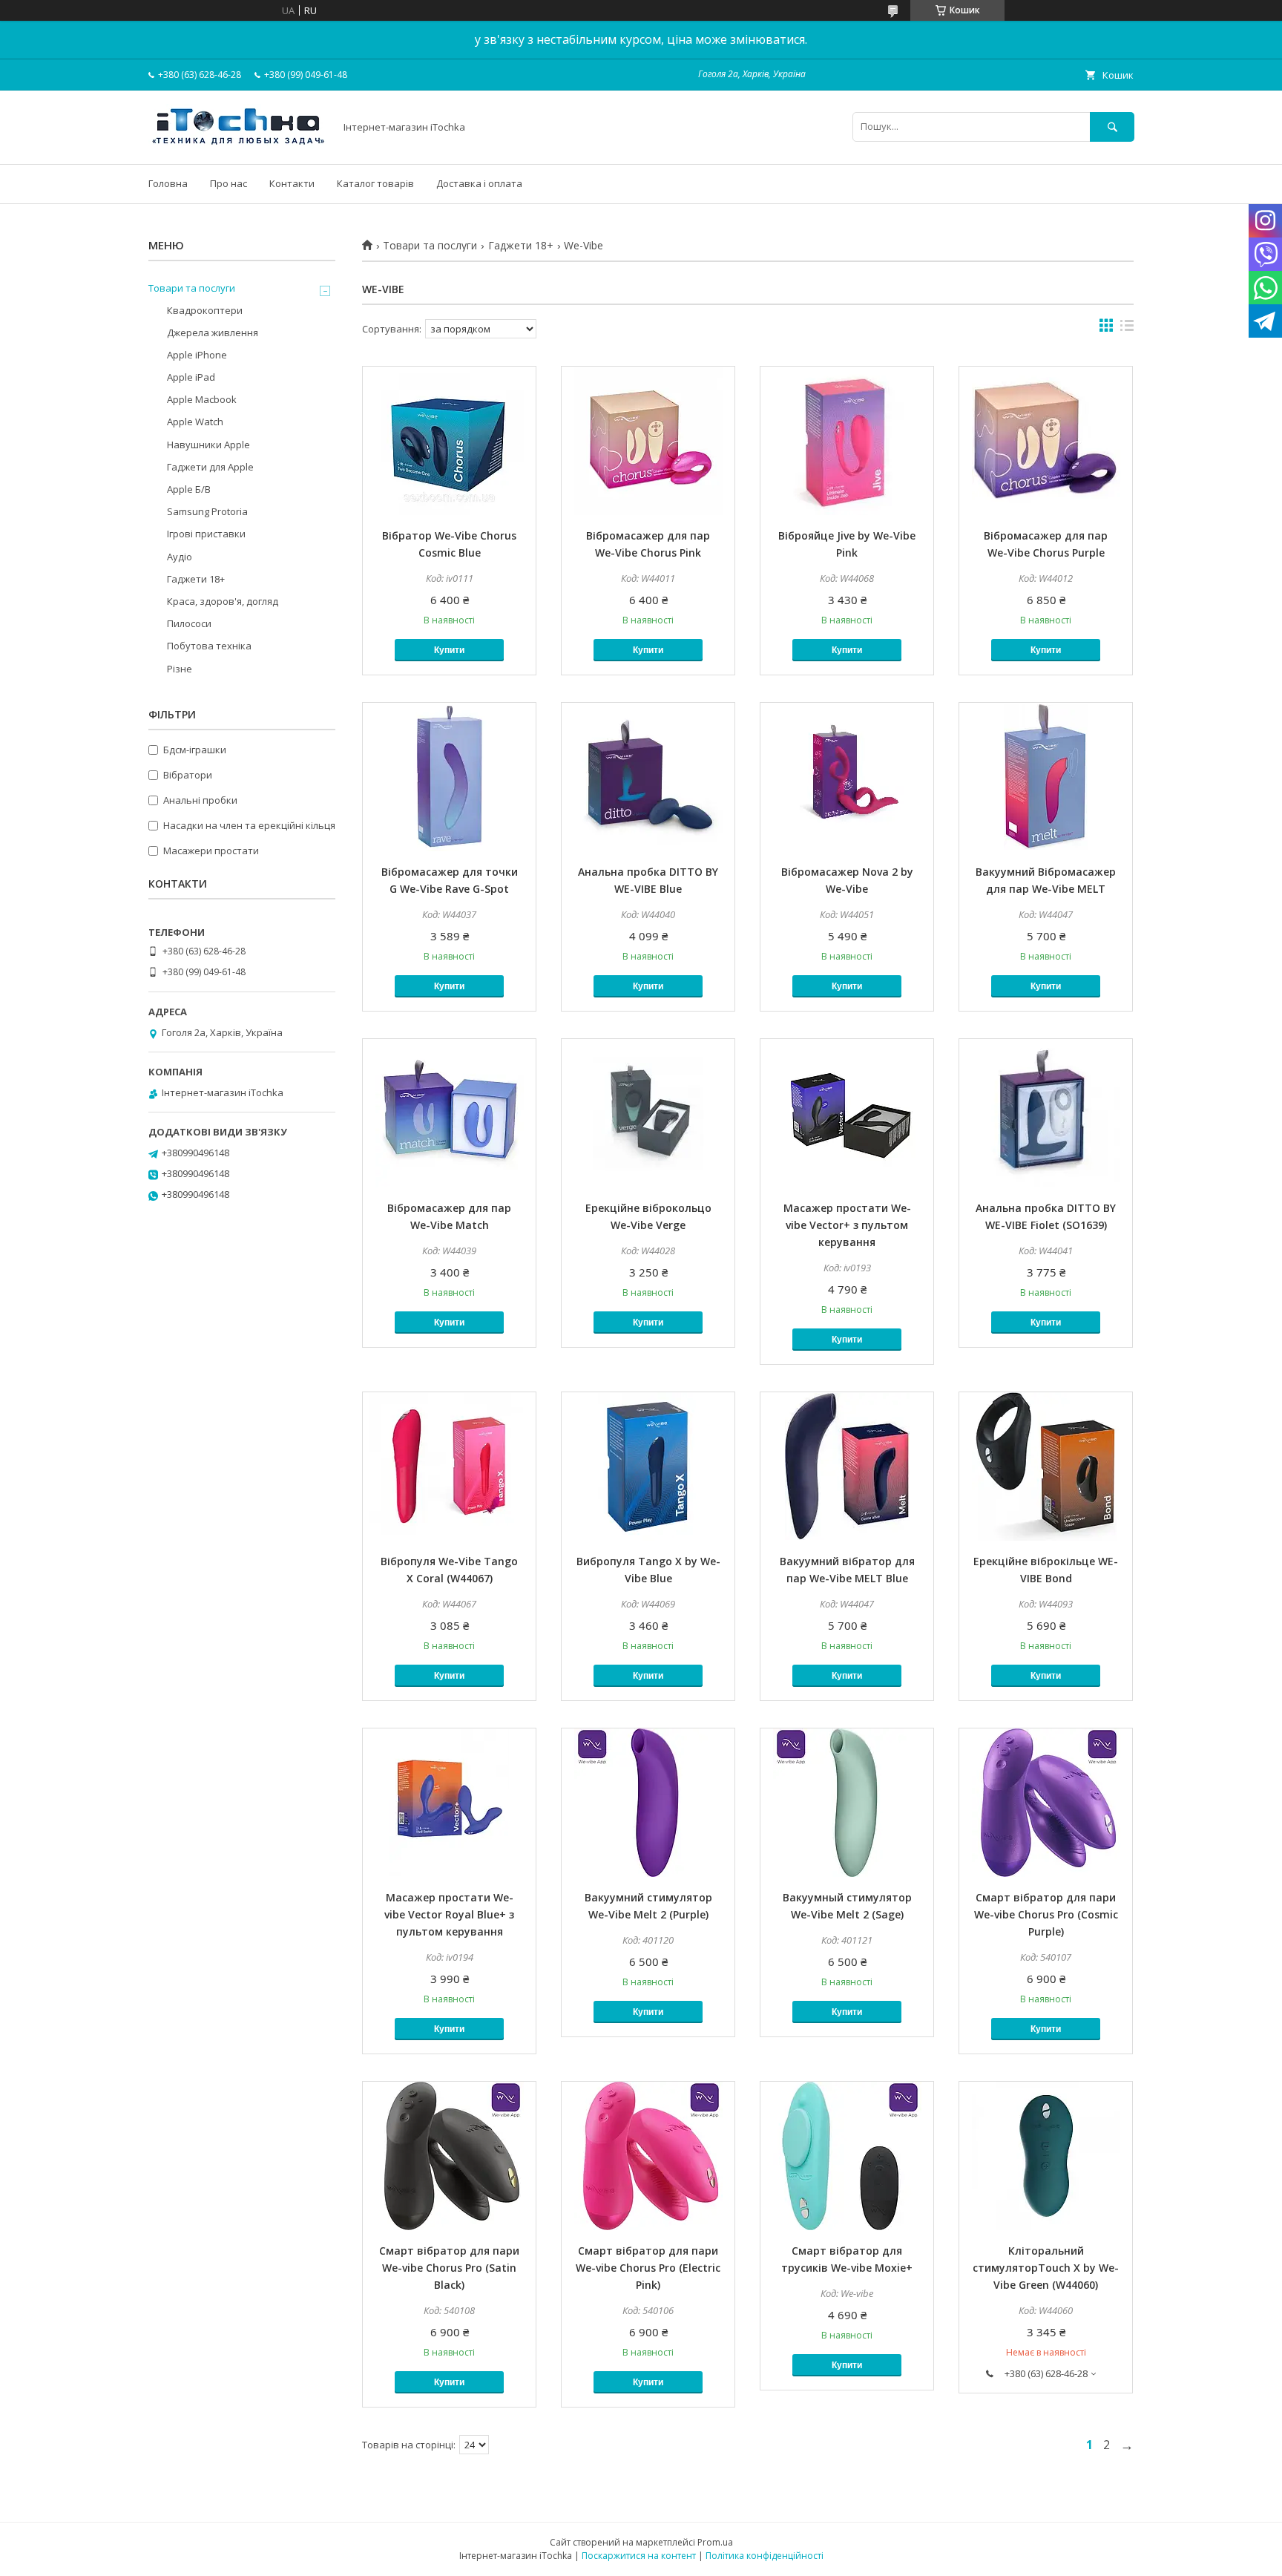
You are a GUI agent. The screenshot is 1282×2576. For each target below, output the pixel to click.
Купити (449, 650)
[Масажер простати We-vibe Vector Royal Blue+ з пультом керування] (449, 1803)
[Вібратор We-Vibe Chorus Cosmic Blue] (449, 441)
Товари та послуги (430, 246)
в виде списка (1127, 329)
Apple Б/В (189, 489)
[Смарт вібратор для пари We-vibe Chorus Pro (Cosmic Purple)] (1046, 1803)
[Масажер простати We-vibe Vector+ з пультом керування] (847, 1113)
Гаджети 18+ (521, 246)
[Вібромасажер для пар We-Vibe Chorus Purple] (1046, 441)
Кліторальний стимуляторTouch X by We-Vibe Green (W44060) (1046, 2268)
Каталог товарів (375, 183)
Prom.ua (715, 2542)
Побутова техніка (209, 646)
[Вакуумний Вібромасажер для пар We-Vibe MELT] (1046, 777)
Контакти (292, 183)
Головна (168, 183)
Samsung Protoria (207, 511)
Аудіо (180, 557)
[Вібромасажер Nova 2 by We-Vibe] (847, 777)
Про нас (229, 183)
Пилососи (189, 623)
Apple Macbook (202, 399)
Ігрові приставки (206, 534)
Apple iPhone (197, 355)
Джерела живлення (213, 332)
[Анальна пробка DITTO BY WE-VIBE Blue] (648, 777)
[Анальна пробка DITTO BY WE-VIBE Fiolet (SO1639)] (1046, 1113)
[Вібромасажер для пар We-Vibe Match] (449, 1113)
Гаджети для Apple (210, 467)
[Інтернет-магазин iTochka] (237, 145)
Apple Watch (195, 422)
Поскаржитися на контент (639, 2556)
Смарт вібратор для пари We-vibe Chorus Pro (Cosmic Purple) (1046, 1914)
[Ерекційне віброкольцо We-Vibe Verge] (648, 1113)
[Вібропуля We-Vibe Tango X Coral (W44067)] (449, 1466)
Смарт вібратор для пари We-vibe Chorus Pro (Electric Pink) (648, 2268)
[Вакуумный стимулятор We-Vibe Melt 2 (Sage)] (847, 1803)
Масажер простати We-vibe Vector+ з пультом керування (847, 1225)
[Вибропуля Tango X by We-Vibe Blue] (648, 1466)
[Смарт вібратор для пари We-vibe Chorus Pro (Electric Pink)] (648, 2156)
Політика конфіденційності (765, 2556)
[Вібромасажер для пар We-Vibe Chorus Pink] (648, 441)
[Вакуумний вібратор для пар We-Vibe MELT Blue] (847, 1466)
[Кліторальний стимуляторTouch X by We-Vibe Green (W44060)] (1046, 2156)
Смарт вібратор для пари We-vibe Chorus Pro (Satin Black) (449, 2268)
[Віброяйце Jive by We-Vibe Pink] (847, 441)
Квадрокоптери (205, 310)
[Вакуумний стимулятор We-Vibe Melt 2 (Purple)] (648, 1803)
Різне (180, 669)
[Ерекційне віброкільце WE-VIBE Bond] (1046, 1466)
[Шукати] (1112, 127)
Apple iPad (191, 377)
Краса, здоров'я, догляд (223, 601)
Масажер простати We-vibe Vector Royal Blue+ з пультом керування (449, 1914)
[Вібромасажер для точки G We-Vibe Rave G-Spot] (449, 777)
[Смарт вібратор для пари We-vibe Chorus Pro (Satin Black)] (449, 2156)
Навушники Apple (208, 445)
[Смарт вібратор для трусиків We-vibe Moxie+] (847, 2156)
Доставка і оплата (479, 183)
